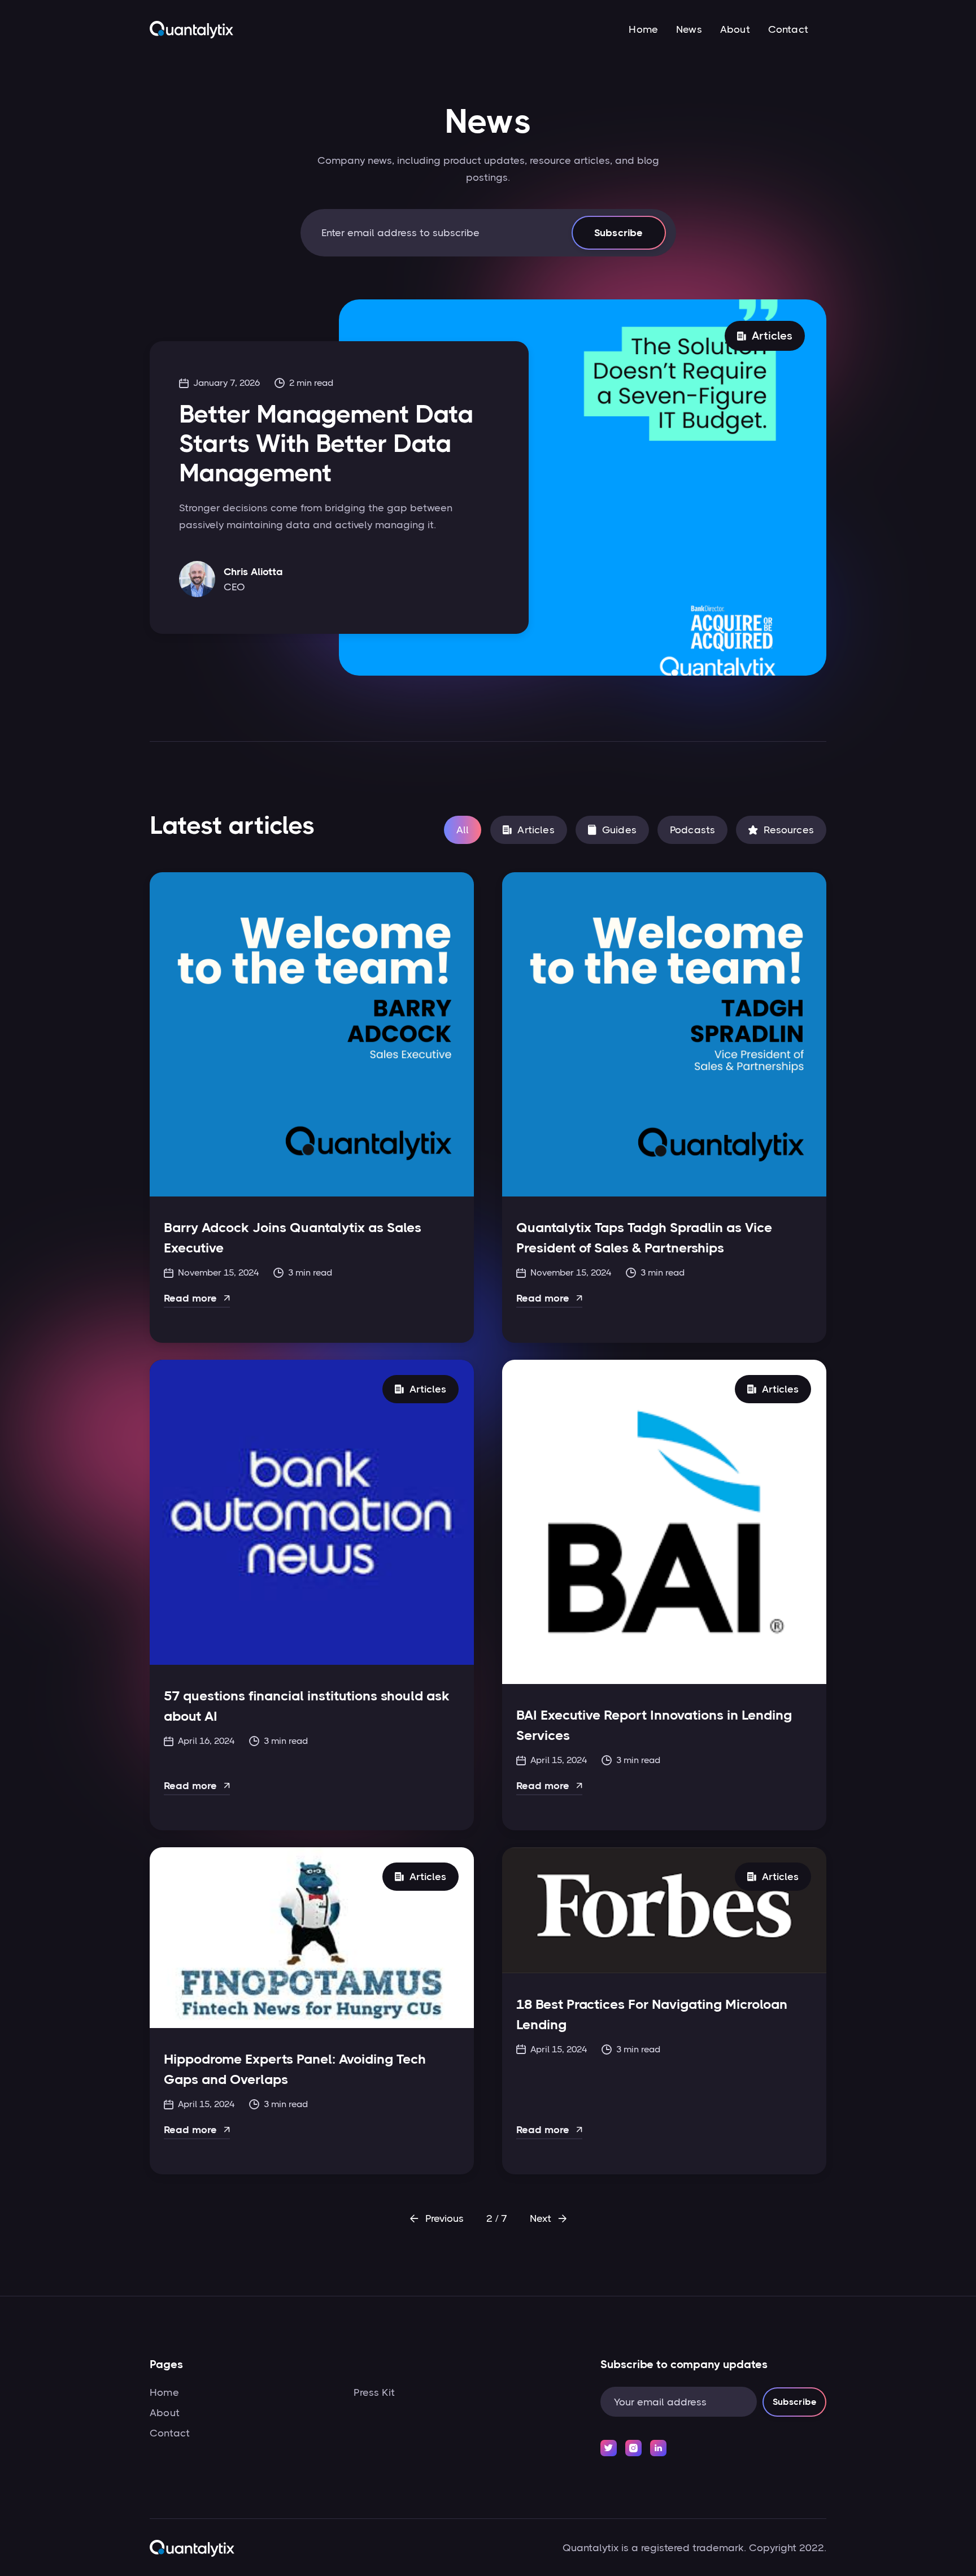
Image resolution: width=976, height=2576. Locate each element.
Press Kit (374, 2392)
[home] (191, 29)
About (735, 29)
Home (643, 29)
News (689, 29)
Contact (788, 29)
